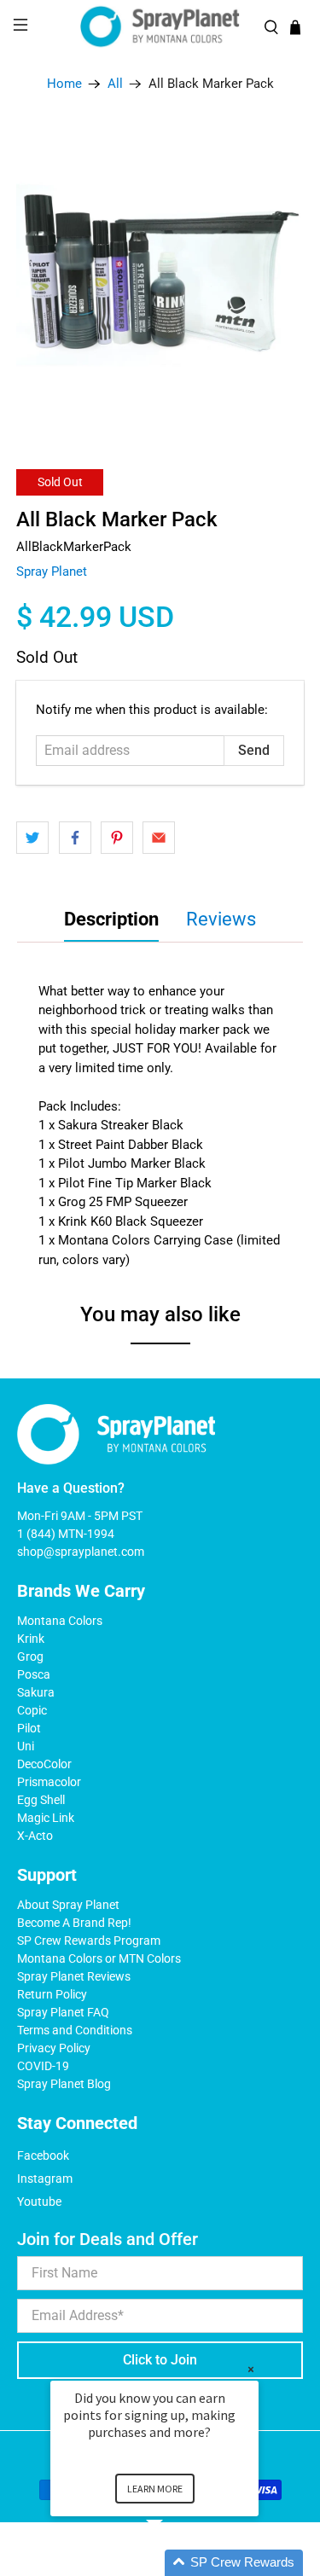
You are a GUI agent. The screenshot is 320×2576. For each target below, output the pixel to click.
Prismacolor (49, 1782)
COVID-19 (43, 2066)
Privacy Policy (54, 2048)
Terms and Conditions (75, 2030)
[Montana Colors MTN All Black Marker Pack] (160, 274)
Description (111, 919)
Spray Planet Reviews (74, 1976)
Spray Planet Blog (64, 2084)
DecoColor (44, 1764)
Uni (26, 1746)
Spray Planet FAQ (63, 2012)
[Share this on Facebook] (75, 838)
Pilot (29, 1728)
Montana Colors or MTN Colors (99, 1958)
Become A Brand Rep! (74, 1923)
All (115, 84)
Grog (30, 1656)
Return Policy (52, 1994)
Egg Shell (41, 1800)
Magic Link (46, 1818)
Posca (34, 1674)
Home (64, 84)
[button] (175, 2563)
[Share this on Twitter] (32, 838)
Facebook (43, 2155)
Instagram (45, 2179)
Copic (32, 1710)
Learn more (155, 2489)
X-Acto (35, 1836)
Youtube (39, 2202)
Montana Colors (60, 1621)
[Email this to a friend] (159, 838)
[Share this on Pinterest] (117, 838)
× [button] (251, 2369)
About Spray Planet (68, 1905)
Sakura (36, 1692)
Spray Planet (52, 571)
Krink (31, 1639)
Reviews (221, 919)
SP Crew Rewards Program (89, 1941)
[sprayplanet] (160, 27)
